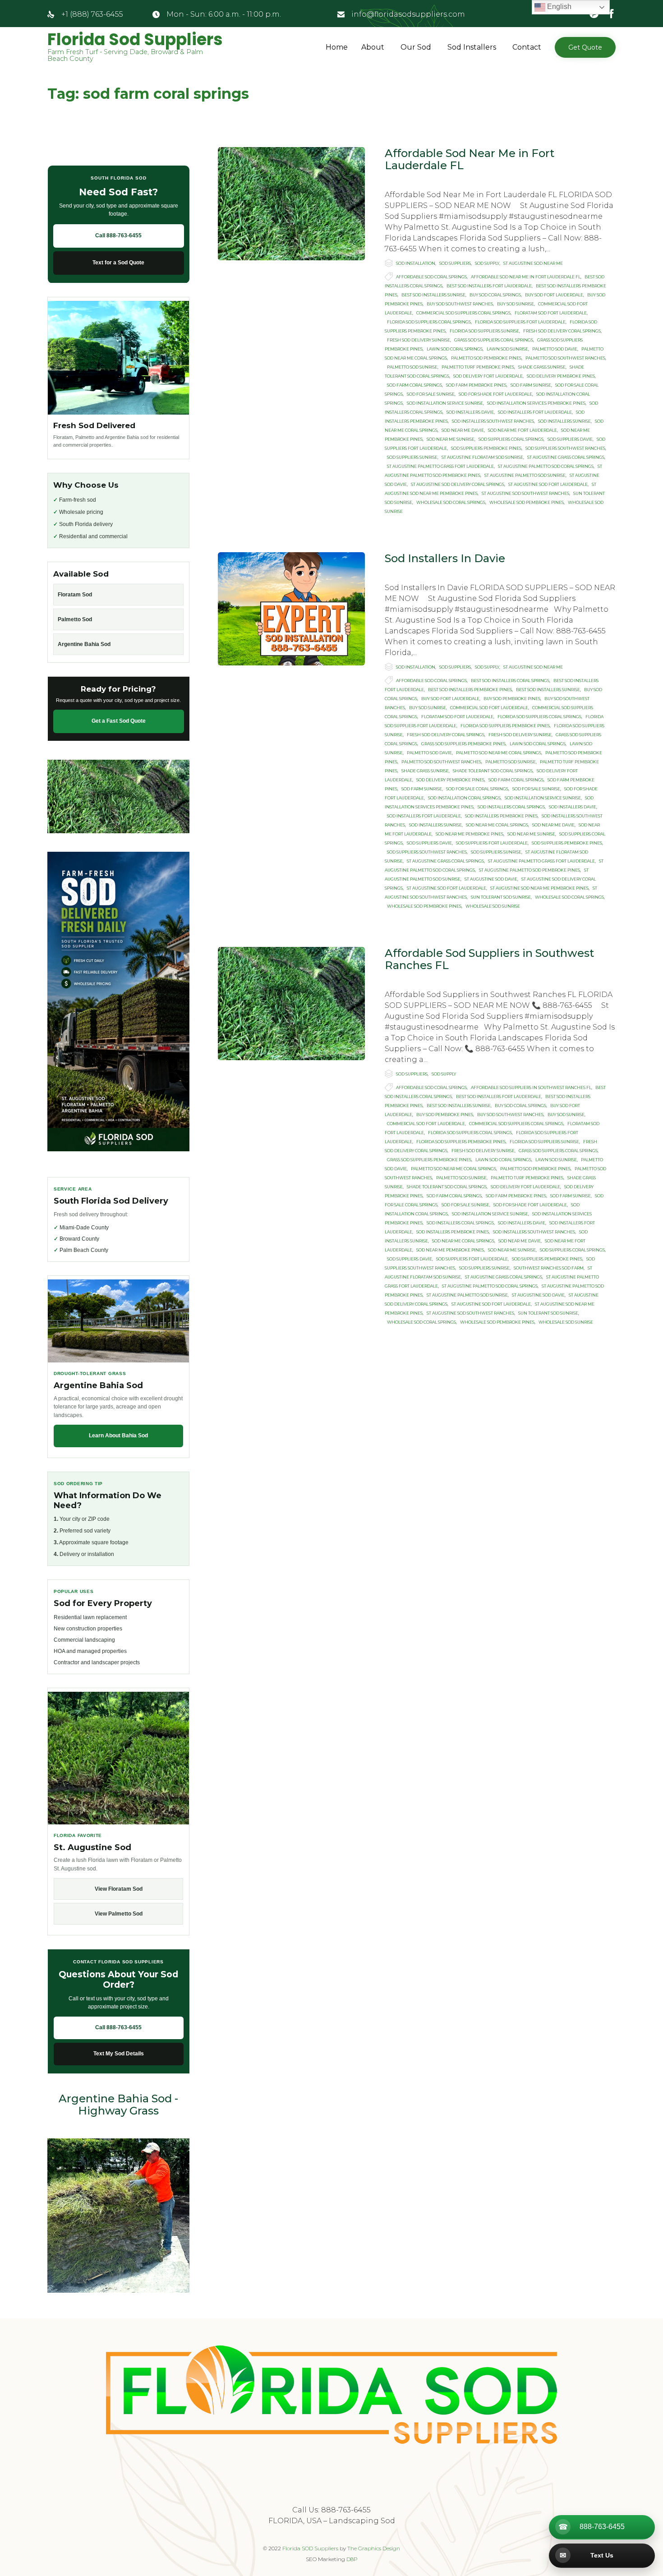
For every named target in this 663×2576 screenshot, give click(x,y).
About (373, 47)
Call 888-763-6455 (118, 235)
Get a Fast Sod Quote (119, 721)
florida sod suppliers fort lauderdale (520, 322)
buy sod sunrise (516, 304)
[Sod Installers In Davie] (291, 609)
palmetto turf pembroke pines (478, 367)
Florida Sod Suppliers (135, 40)
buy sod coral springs (495, 295)
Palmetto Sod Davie (555, 349)
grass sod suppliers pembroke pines (463, 744)
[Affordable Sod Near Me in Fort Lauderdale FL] (291, 204)
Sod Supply (487, 263)
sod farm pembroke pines (476, 385)
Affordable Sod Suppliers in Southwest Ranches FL (489, 959)
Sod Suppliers (455, 263)
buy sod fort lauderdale (554, 295)
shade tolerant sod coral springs (493, 771)
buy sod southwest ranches (460, 304)
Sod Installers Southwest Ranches (493, 421)
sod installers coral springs (511, 807)
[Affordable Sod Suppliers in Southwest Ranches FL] (291, 1004)
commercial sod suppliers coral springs (463, 313)
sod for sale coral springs (477, 789)
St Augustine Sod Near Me (533, 263)
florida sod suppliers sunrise (484, 331)
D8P (352, 2559)
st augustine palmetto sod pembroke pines (529, 870)
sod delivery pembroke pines (561, 376)
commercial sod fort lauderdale (489, 708)
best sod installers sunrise (433, 295)
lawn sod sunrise (507, 349)
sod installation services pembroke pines (536, 403)
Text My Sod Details (119, 2054)
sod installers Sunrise (564, 421)
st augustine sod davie (491, 879)
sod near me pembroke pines (470, 834)
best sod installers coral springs (510, 681)
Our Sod (416, 47)
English (558, 7)
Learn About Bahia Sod (118, 1436)
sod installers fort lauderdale (535, 412)
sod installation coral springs (464, 798)
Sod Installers (472, 47)
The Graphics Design (374, 2548)
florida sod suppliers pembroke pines (505, 726)
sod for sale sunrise (431, 394)
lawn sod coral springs (455, 349)
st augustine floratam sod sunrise (482, 457)
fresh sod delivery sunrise (419, 340)
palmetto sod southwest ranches (565, 358)
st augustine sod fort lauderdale (548, 484)
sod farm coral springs (414, 385)
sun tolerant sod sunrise (501, 897)
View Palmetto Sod (119, 1914)
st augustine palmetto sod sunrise (525, 475)
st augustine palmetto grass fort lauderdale (440, 466)
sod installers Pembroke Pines (501, 816)
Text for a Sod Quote (118, 263)
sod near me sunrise (451, 439)
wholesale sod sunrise (493, 906)
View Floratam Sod (119, 1889)
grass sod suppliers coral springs (494, 340)
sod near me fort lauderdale (523, 430)
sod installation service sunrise (445, 403)
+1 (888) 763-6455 (92, 14)
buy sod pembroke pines (512, 699)
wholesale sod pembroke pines (527, 502)
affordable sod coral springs (431, 277)
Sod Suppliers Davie (570, 439)
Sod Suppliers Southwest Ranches (565, 448)
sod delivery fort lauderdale (488, 376)
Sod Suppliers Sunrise (412, 457)
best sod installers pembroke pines (470, 690)
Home (337, 47)
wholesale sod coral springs (451, 502)
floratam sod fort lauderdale (551, 313)
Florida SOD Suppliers (310, 2548)
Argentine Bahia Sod (84, 644)
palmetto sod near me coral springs (499, 753)
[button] (585, 47)
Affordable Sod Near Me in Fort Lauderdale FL (470, 159)
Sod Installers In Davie (445, 558)
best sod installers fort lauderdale (489, 286)
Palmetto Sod (75, 619)
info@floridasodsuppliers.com (408, 14)
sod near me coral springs (497, 825)
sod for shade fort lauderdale (495, 394)
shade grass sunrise (542, 367)
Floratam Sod (75, 595)
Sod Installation (416, 263)
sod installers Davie (470, 412)
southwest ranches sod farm (549, 1268)
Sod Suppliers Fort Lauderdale (492, 843)
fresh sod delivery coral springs (562, 331)
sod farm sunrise (531, 385)
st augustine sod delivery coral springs (458, 484)
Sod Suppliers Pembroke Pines (486, 448)
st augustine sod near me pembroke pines (539, 888)
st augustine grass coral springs (566, 457)
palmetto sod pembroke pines (486, 358)
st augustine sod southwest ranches (525, 493)
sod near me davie (463, 430)
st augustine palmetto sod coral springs (546, 466)
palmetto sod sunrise (412, 367)
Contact (527, 47)
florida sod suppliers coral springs (429, 322)
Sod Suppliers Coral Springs (511, 439)
